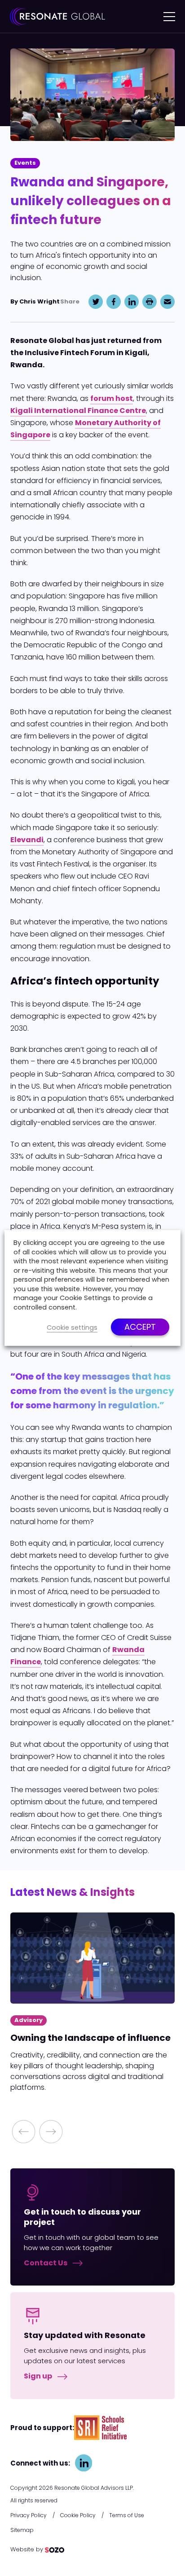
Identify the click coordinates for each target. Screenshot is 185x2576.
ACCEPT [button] (140, 1327)
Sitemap (22, 2530)
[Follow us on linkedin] (84, 2463)
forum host (112, 398)
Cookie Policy (78, 2515)
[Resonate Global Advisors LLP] (57, 16)
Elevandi (27, 840)
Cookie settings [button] (72, 1328)
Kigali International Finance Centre (78, 411)
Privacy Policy (29, 2515)
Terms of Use (127, 2515)
